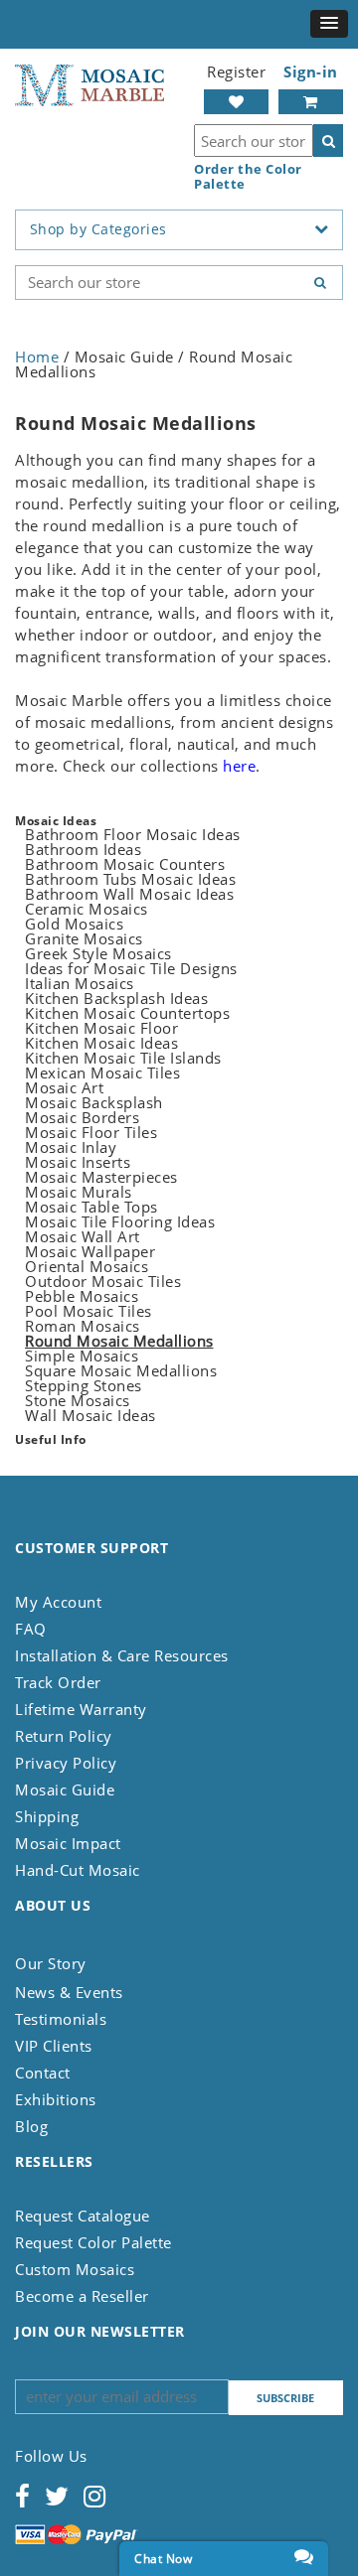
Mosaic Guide (65, 1789)
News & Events (69, 1992)
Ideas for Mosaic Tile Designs (131, 968)
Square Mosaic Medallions (121, 1370)
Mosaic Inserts (78, 1162)
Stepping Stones (84, 1385)
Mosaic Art (64, 1087)
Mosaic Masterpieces (101, 1177)
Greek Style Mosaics (98, 953)
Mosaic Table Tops (91, 1207)
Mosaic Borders (82, 1117)
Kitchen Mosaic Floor (101, 1028)
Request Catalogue (83, 2216)
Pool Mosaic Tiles (89, 1311)
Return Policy (64, 1736)
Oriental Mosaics (87, 1266)
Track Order (58, 1682)
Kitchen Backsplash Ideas (116, 998)
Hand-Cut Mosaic (78, 1870)
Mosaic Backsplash (94, 1102)
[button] (329, 24)
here (239, 766)
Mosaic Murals (79, 1192)
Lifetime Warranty (81, 1709)
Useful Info (51, 1439)
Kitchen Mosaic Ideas (101, 1043)
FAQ (31, 1629)
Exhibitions (56, 2099)
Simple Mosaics (82, 1356)
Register (236, 72)
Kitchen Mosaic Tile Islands (123, 1058)
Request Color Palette (93, 2242)
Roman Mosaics (83, 1326)
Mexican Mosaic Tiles (102, 1073)
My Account (58, 1602)
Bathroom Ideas (83, 849)
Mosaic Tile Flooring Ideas (120, 1221)
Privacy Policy (66, 1763)
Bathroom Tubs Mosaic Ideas (130, 879)
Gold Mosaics (74, 924)
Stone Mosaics (78, 1400)
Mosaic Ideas (56, 821)
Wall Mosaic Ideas (90, 1415)
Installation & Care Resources (122, 1655)
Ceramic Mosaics (87, 909)
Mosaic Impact (68, 1843)
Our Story (51, 1963)
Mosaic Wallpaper (90, 1251)
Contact (43, 2073)
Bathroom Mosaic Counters (125, 864)
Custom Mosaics (75, 2269)
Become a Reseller (82, 2296)
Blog (31, 2126)
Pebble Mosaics (82, 1296)
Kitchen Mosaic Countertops (127, 1013)
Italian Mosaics (80, 983)
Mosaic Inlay (71, 1147)
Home (37, 357)
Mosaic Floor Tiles (91, 1132)
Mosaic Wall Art (83, 1236)
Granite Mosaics (84, 938)
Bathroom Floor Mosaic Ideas (133, 834)
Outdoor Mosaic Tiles (103, 1281)
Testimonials (61, 2019)
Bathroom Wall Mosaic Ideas (129, 894)
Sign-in (311, 72)
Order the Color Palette (248, 177)
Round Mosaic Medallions (119, 1341)
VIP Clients (54, 2046)
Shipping (47, 1816)
